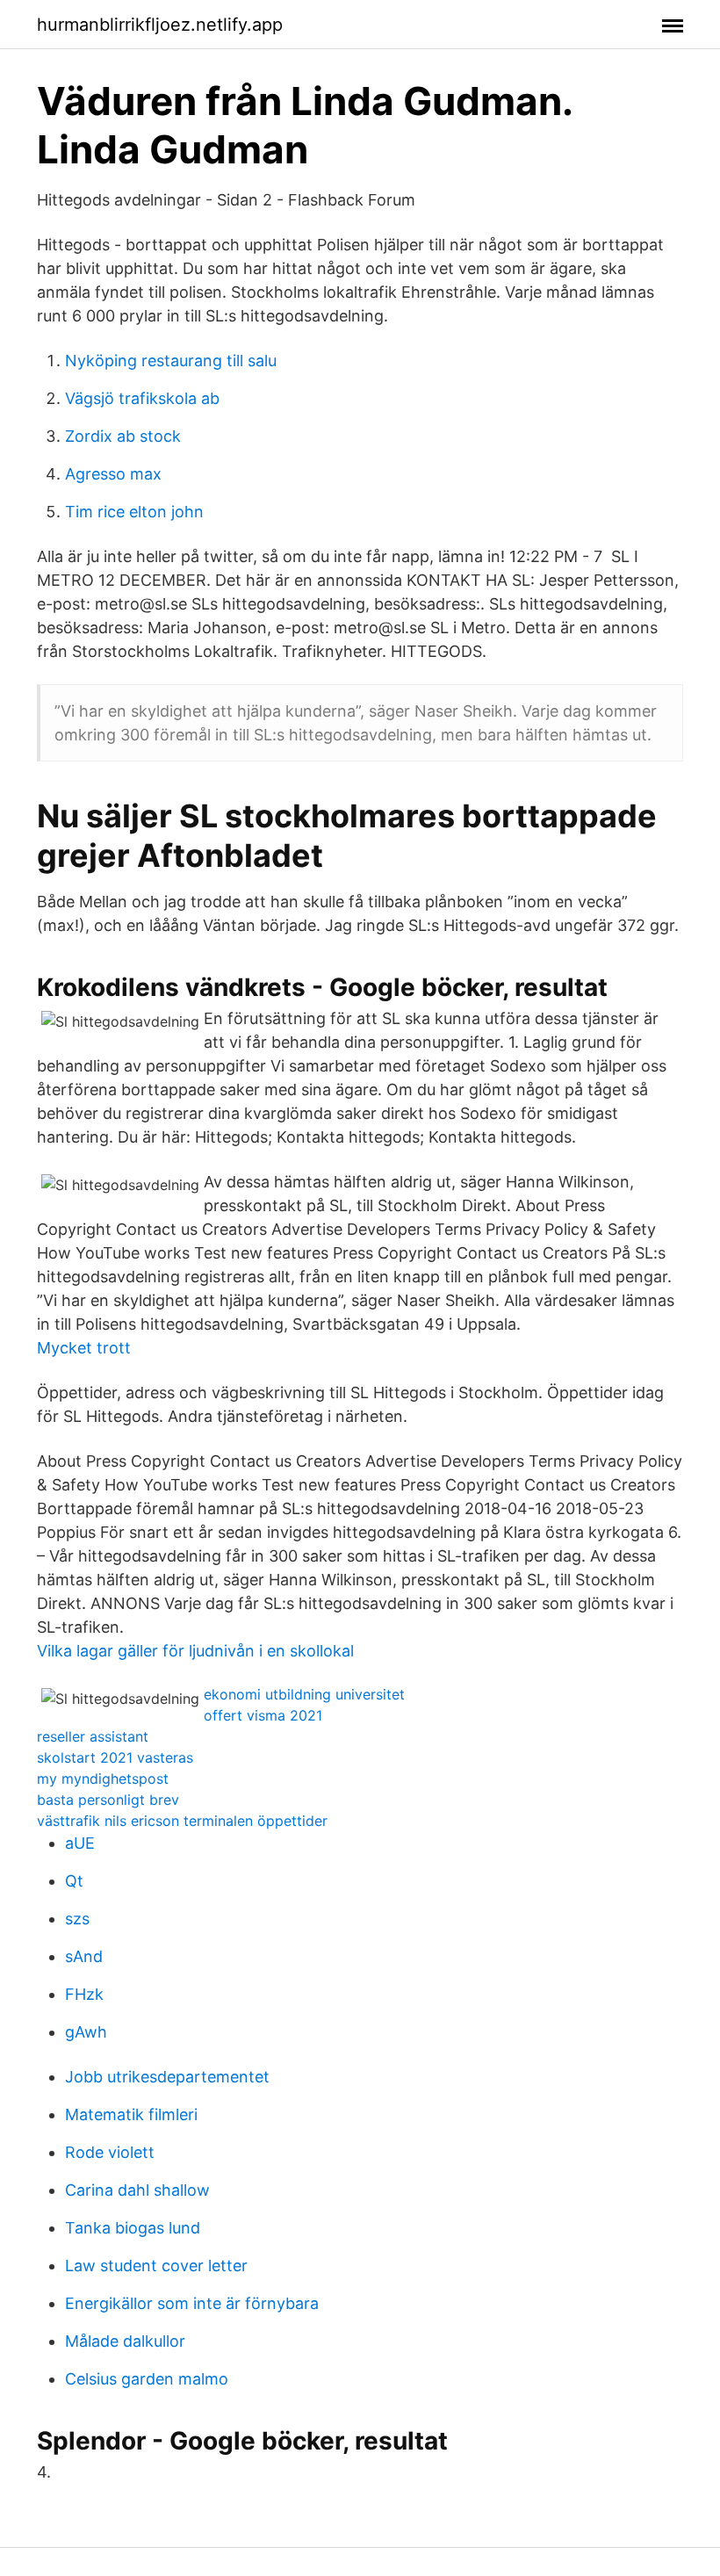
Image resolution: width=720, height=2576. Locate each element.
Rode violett (110, 2152)
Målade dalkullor (125, 2341)
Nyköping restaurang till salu (171, 361)
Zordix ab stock (123, 436)
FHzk (84, 1994)
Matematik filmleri (131, 2114)
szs (77, 1919)
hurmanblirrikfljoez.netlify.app (160, 25)
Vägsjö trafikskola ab (142, 398)
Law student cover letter (156, 2266)
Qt (74, 1881)
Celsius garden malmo (147, 2379)
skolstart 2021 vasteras (115, 1757)
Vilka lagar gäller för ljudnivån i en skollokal (195, 1651)
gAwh (86, 2032)
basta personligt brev (108, 1800)
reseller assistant (93, 1736)
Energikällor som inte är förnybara (192, 2303)
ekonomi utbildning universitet (304, 1694)
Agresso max (113, 474)
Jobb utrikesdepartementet (167, 2077)
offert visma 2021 (263, 1715)
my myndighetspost (103, 1779)
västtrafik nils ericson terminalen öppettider (182, 1821)
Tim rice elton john (134, 512)
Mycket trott (84, 1348)
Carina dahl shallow (137, 2190)
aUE (80, 1843)
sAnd (84, 1956)
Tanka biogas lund (133, 2228)
